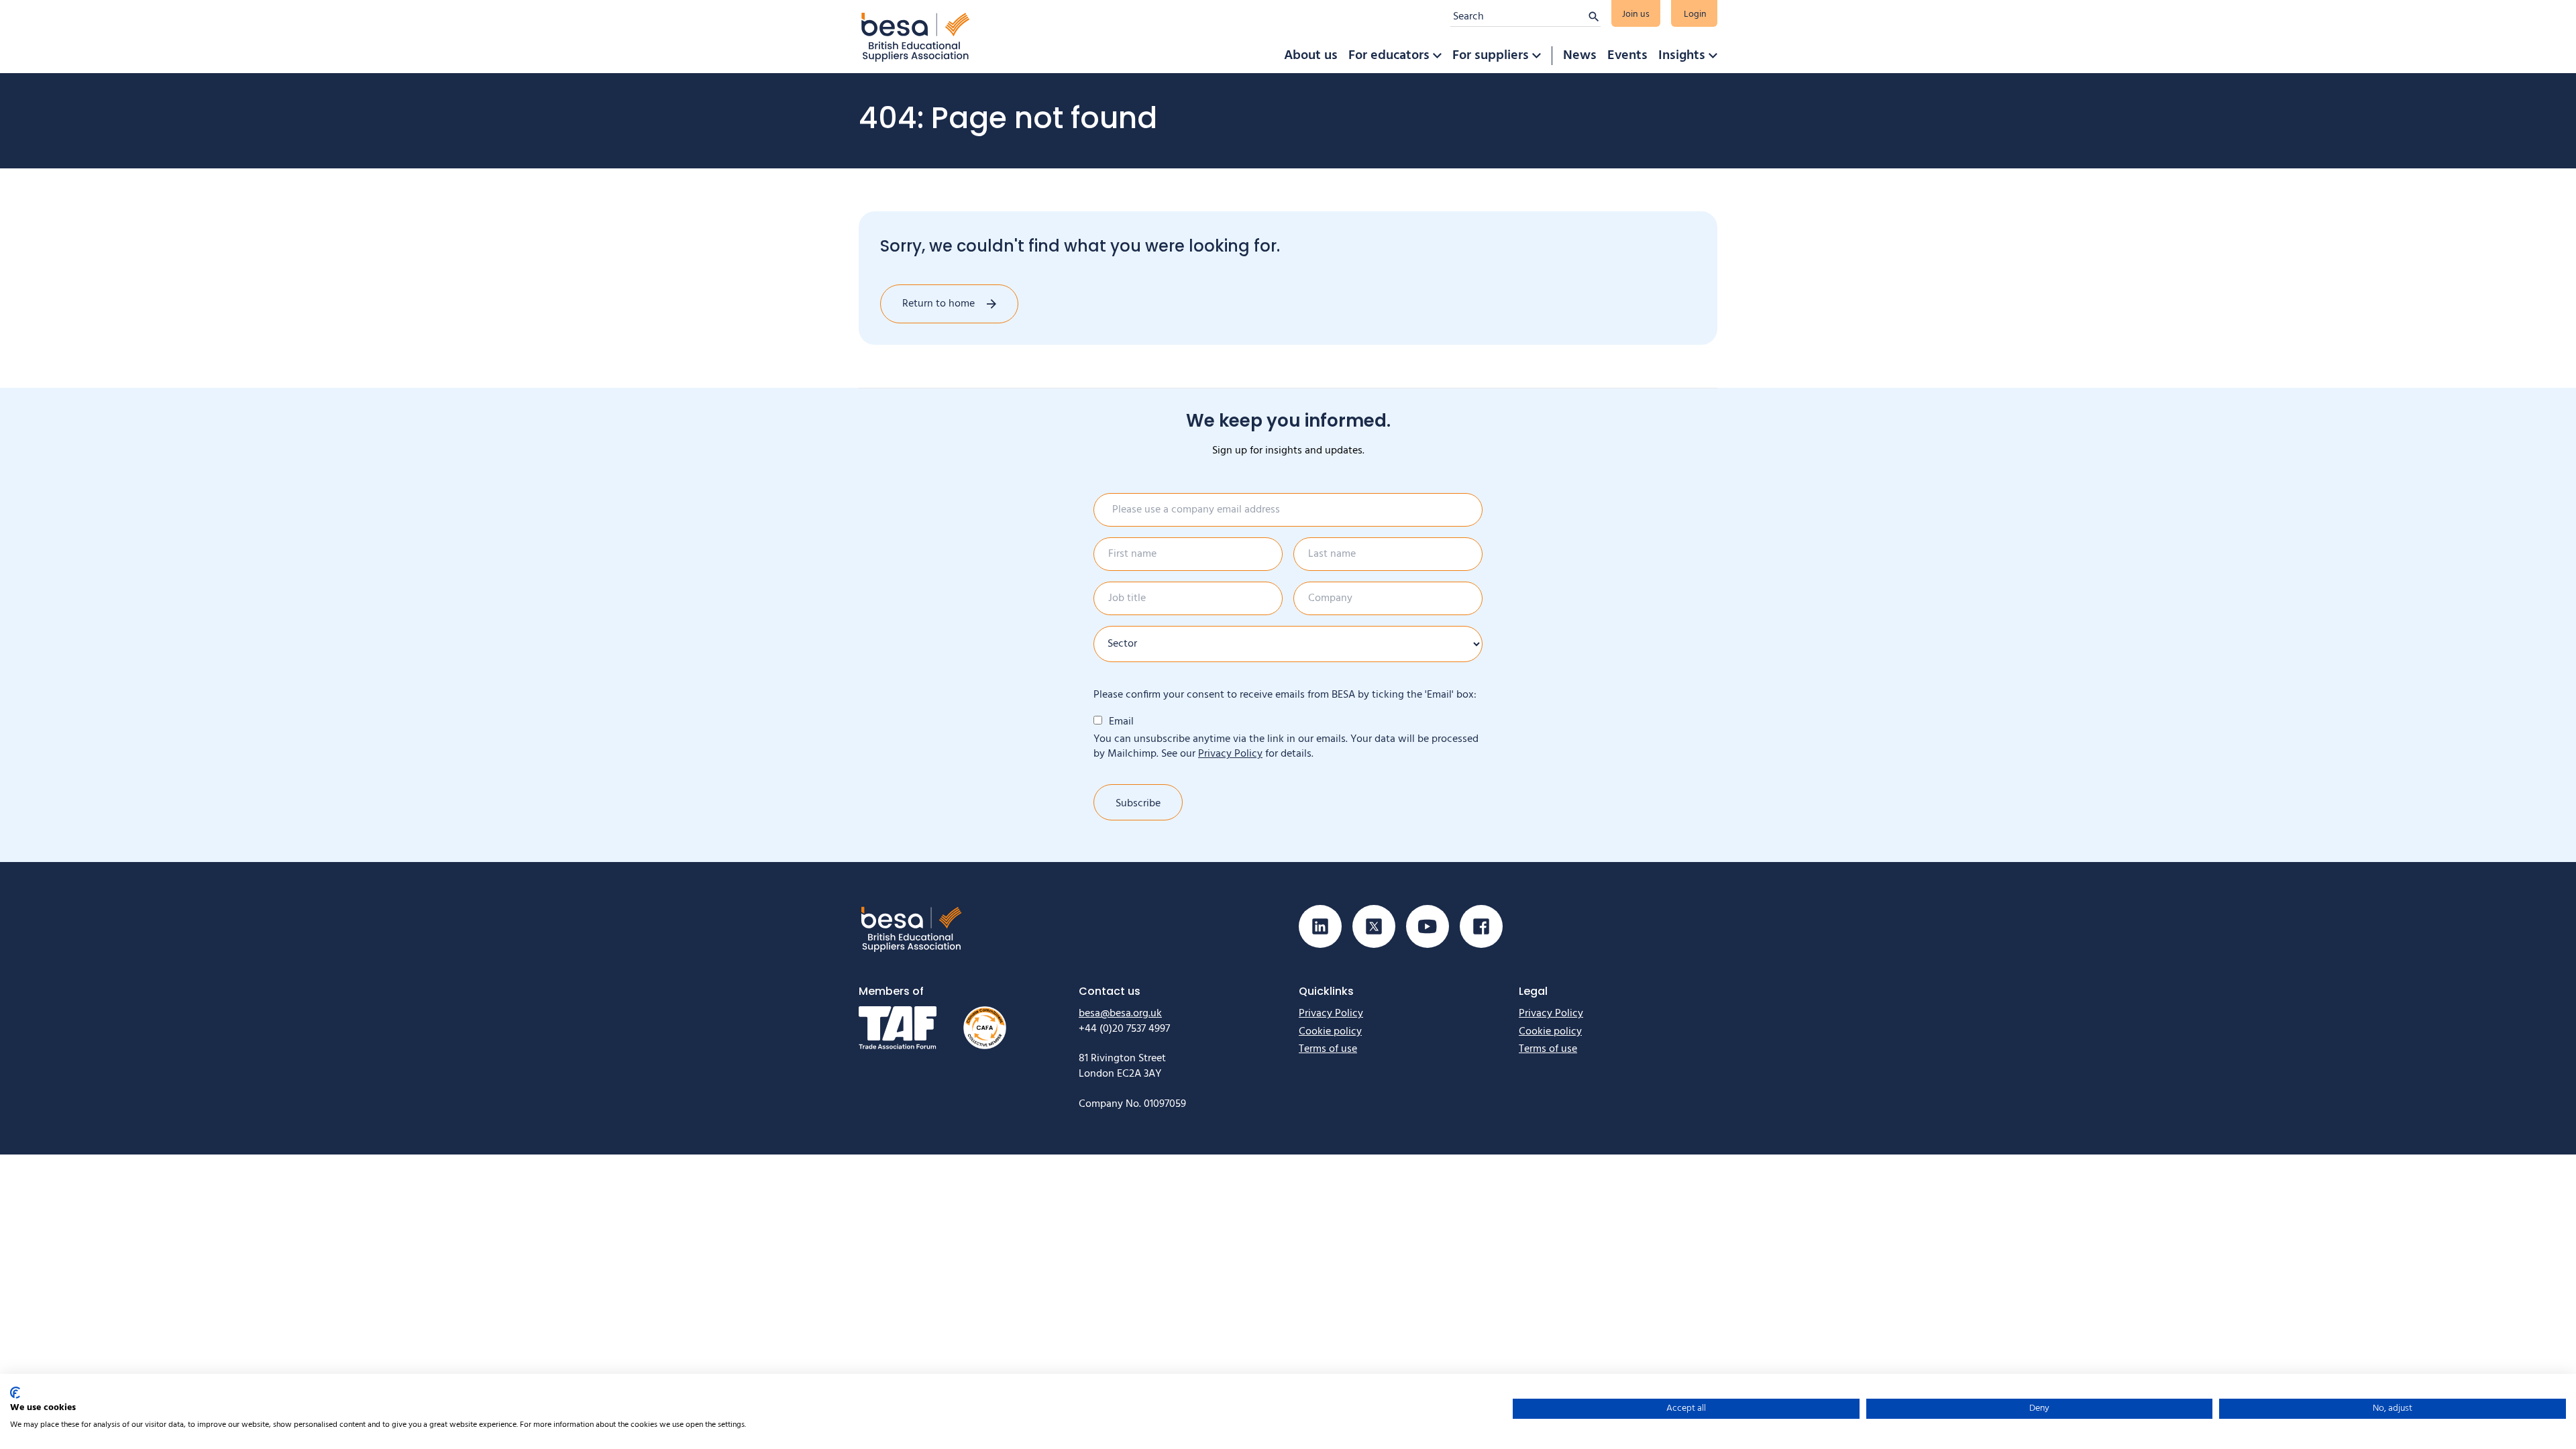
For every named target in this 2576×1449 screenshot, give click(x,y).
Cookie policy (1330, 1032)
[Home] (916, 37)
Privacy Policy (1230, 754)
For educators (1389, 56)
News (1580, 56)
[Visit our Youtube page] (1428, 926)
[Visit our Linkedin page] (1320, 926)
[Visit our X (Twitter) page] (1374, 926)
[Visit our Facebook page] (1481, 926)
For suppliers (1491, 56)
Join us (1636, 14)
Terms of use (1328, 1049)
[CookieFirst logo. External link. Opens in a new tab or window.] (15, 1393)
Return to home (938, 304)
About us (1311, 56)
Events (1627, 56)
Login (1695, 14)
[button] (1437, 56)
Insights (1682, 56)
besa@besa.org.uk (1120, 1014)
